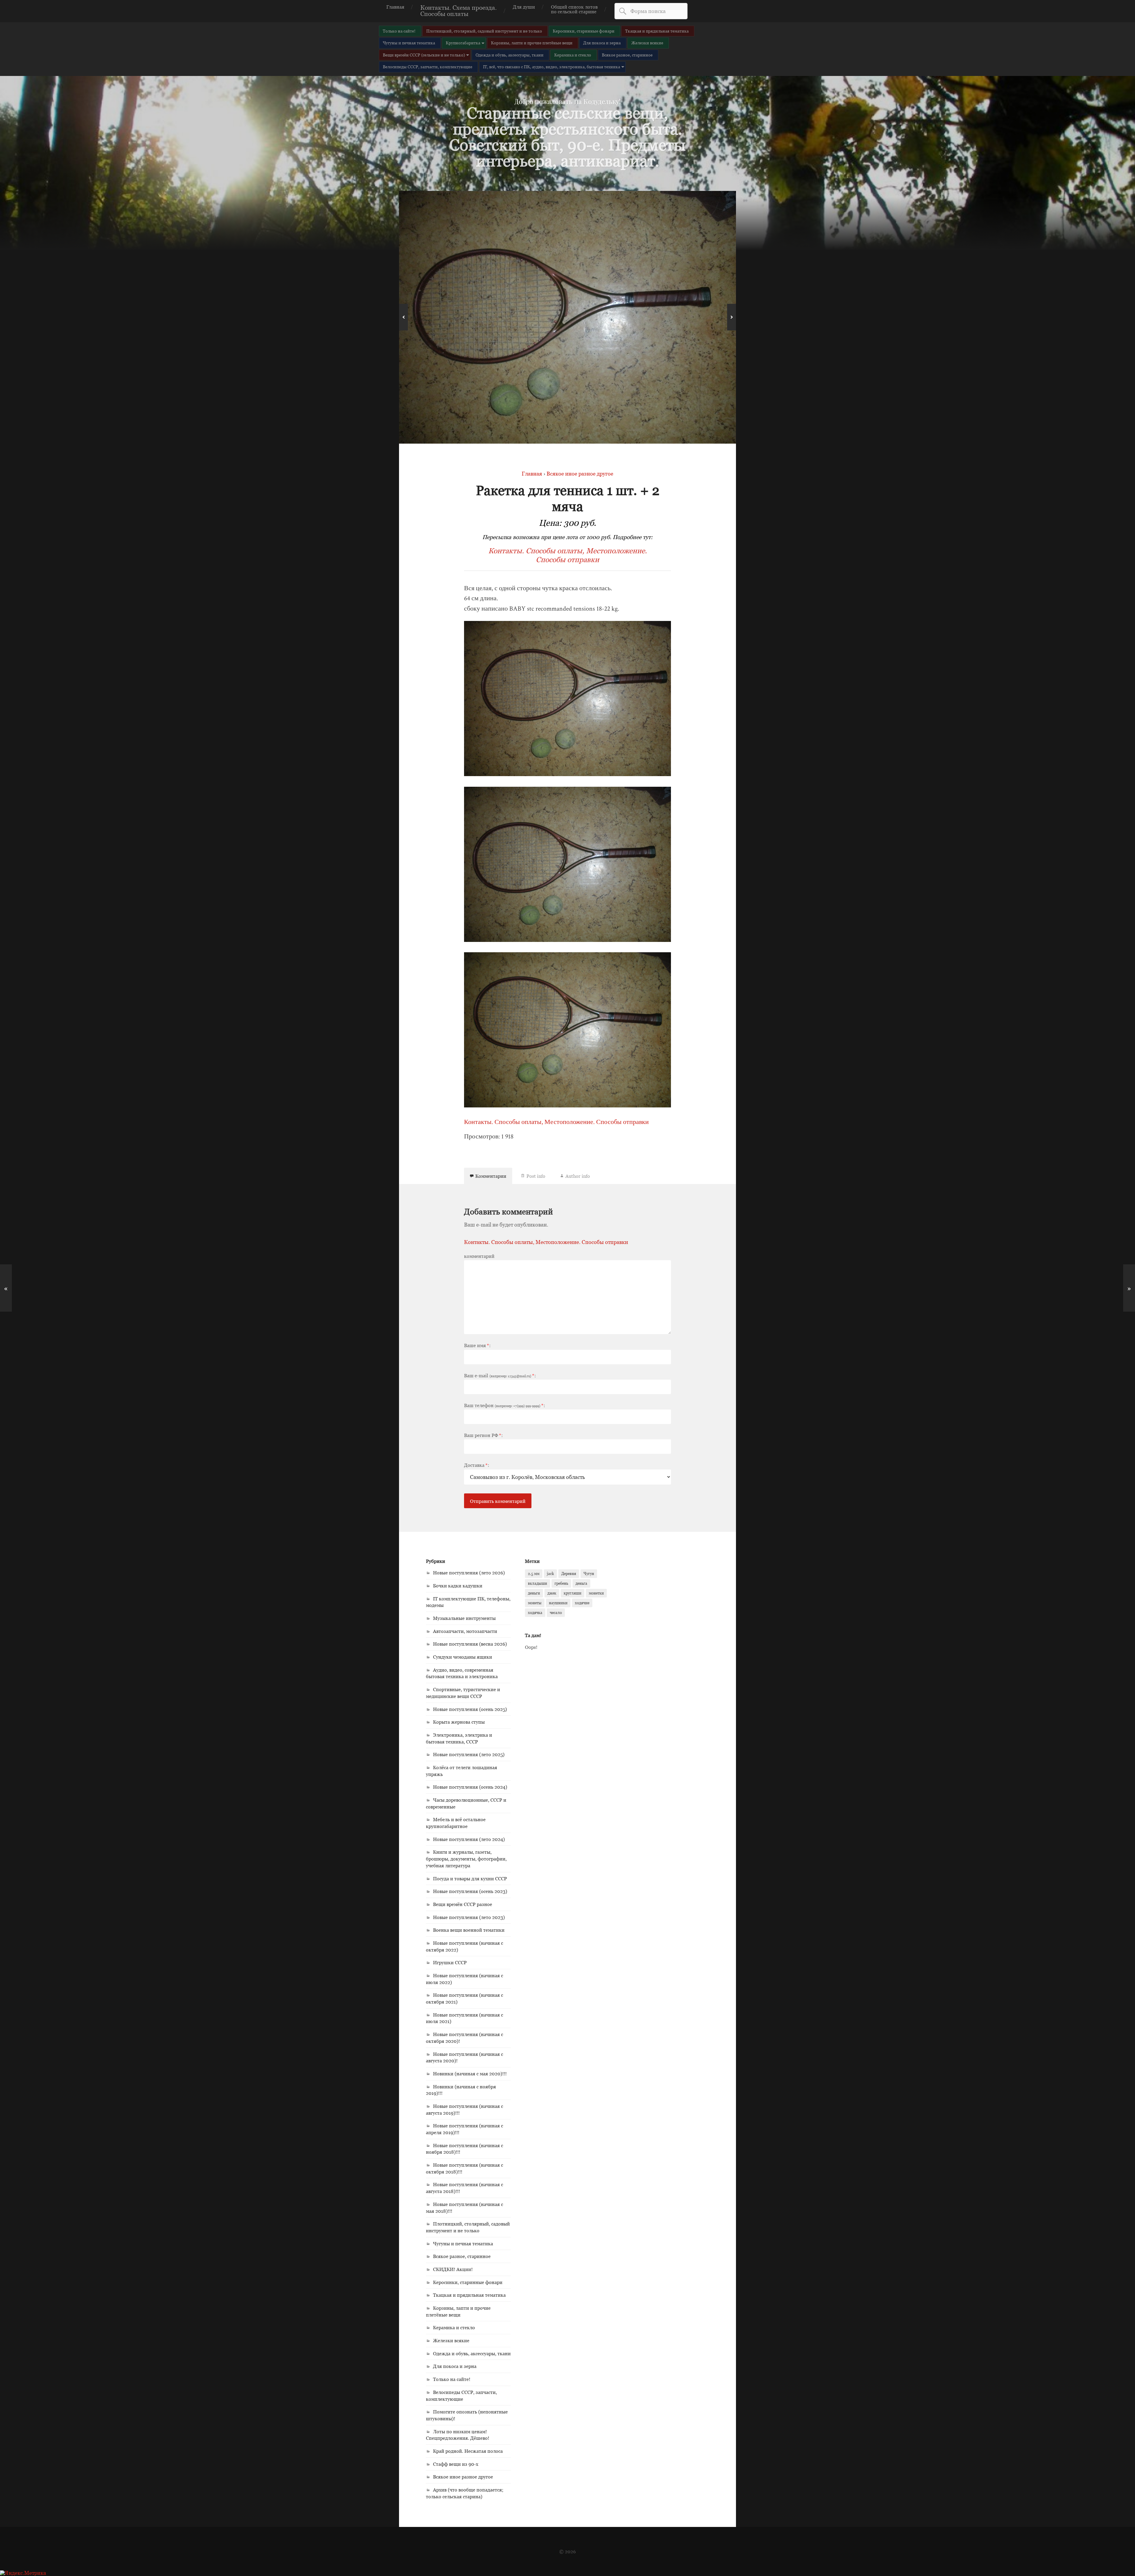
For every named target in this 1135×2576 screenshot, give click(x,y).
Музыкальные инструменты (464, 1618)
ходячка (535, 1613)
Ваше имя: (477, 1345)
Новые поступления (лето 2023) (469, 1917)
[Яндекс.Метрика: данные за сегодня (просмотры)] (23, 2573)
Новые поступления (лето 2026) (469, 1573)
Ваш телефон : (505, 1405)
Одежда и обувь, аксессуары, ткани (510, 55)
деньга (581, 1583)
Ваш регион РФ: (483, 1435)
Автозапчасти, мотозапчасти (465, 1631)
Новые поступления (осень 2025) (470, 1709)
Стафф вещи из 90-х (456, 2464)
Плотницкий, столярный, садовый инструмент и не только (484, 31)
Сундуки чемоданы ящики (463, 1657)
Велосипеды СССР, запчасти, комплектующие (428, 67)
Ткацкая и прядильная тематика (657, 31)
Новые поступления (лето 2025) (469, 1754)
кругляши (573, 1593)
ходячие (582, 1603)
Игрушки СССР (450, 1962)
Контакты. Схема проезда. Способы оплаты (459, 11)
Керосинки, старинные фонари (584, 31)
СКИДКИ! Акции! (453, 2269)
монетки (596, 1593)
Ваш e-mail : (500, 1375)
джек (552, 1593)
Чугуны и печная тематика (409, 43)
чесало (556, 1613)
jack (550, 1573)
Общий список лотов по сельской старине (574, 9)
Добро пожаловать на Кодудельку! (567, 102)
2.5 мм (534, 1573)
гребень (561, 1583)
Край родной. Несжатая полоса (468, 2451)
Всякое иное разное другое (463, 2477)
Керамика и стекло (573, 55)
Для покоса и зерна (602, 43)
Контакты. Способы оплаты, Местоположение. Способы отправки (568, 555)
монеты (535, 1603)
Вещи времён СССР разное (463, 1904)
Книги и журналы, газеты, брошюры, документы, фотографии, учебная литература (466, 1859)
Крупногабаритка (463, 43)
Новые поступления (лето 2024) (469, 1839)
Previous (403, 317)
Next (732, 317)
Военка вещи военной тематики (469, 1930)
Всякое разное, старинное (627, 55)
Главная (395, 7)
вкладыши (537, 1583)
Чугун (589, 1573)
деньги (534, 1593)
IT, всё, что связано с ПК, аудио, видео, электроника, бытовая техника (552, 67)
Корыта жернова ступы (459, 1722)
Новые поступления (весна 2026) (470, 1644)
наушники (558, 1603)
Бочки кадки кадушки (458, 1586)
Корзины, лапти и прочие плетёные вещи (532, 43)
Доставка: (477, 1465)
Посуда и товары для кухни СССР (470, 1879)
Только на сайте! (399, 31)
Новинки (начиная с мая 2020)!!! (470, 2074)
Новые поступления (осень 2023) (470, 1891)
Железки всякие (647, 43)
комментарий (479, 1256)
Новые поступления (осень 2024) (470, 1787)
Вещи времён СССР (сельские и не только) (424, 55)
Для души (524, 7)
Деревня (569, 1573)
